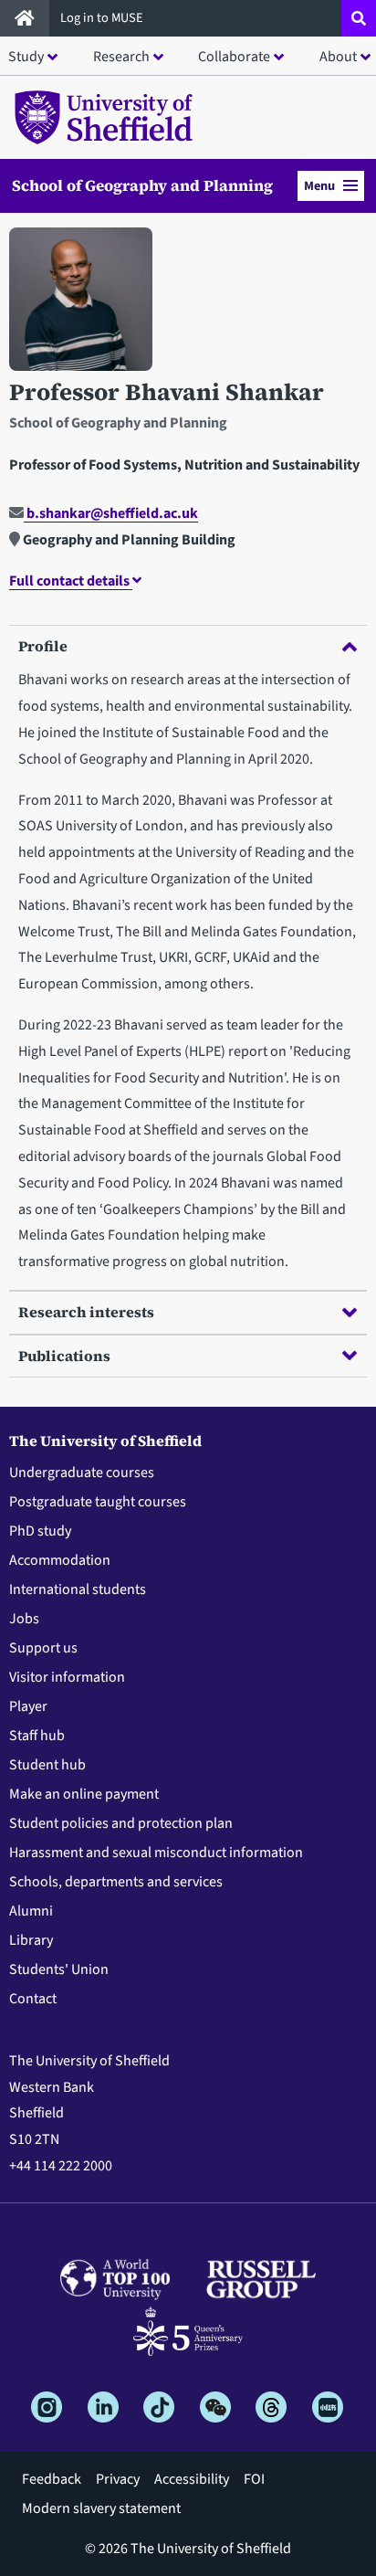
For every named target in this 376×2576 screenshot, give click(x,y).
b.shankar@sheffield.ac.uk (111, 513)
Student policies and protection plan (121, 1823)
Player (28, 1706)
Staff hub (37, 1736)
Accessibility (192, 2479)
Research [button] (121, 57)
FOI (254, 2479)
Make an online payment (84, 1794)
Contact (33, 1999)
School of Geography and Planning (142, 185)
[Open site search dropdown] (359, 18)
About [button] (338, 57)
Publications (64, 1356)
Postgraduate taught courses (98, 1502)
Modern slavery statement (101, 2508)
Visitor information (67, 1677)
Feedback (52, 2479)
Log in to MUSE (103, 18)
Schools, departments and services (116, 1882)
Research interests (86, 1312)
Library (31, 1940)
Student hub (47, 1765)
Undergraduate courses (82, 1473)
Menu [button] (319, 186)
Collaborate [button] (234, 57)
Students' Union (59, 1969)
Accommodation (60, 1560)
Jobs (24, 1619)
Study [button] (26, 57)
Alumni (31, 1911)
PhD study (40, 1531)
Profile (43, 646)
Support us (43, 1648)
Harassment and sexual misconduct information (156, 1853)
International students (78, 1589)
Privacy (118, 2479)
